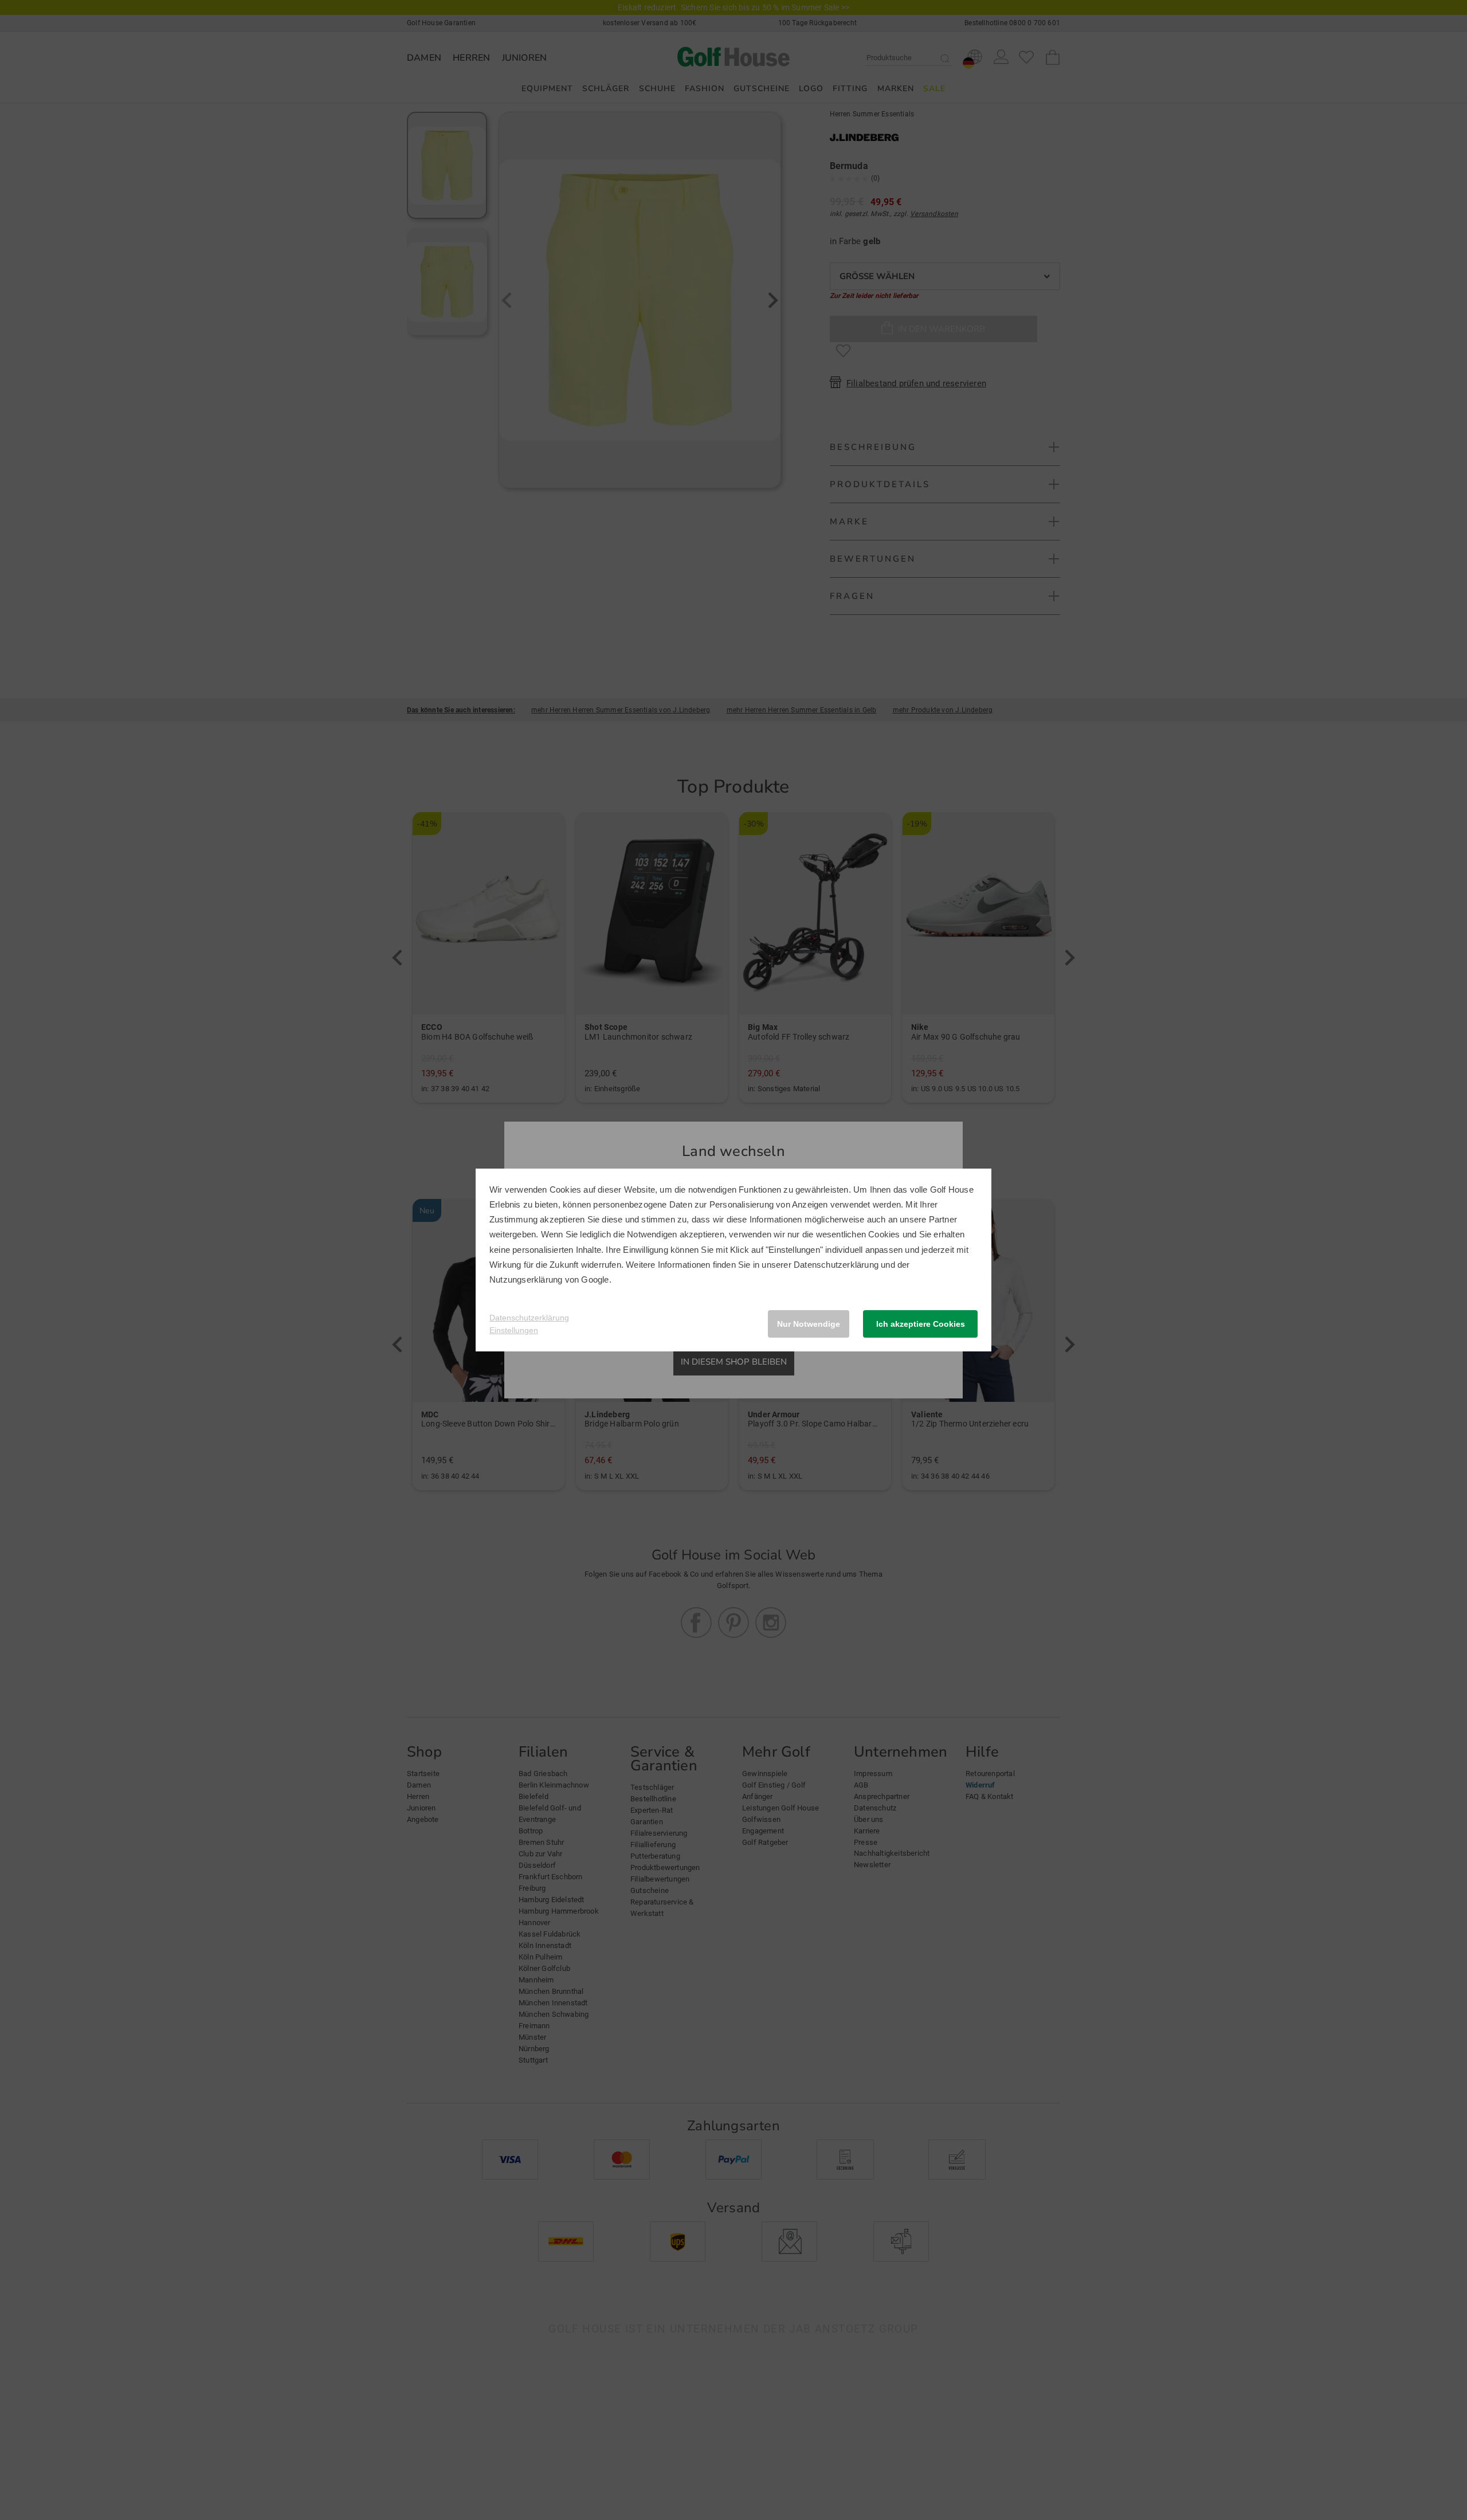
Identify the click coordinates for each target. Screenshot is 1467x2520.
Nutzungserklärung (526, 1279)
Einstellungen (514, 1330)
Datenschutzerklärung (836, 1265)
